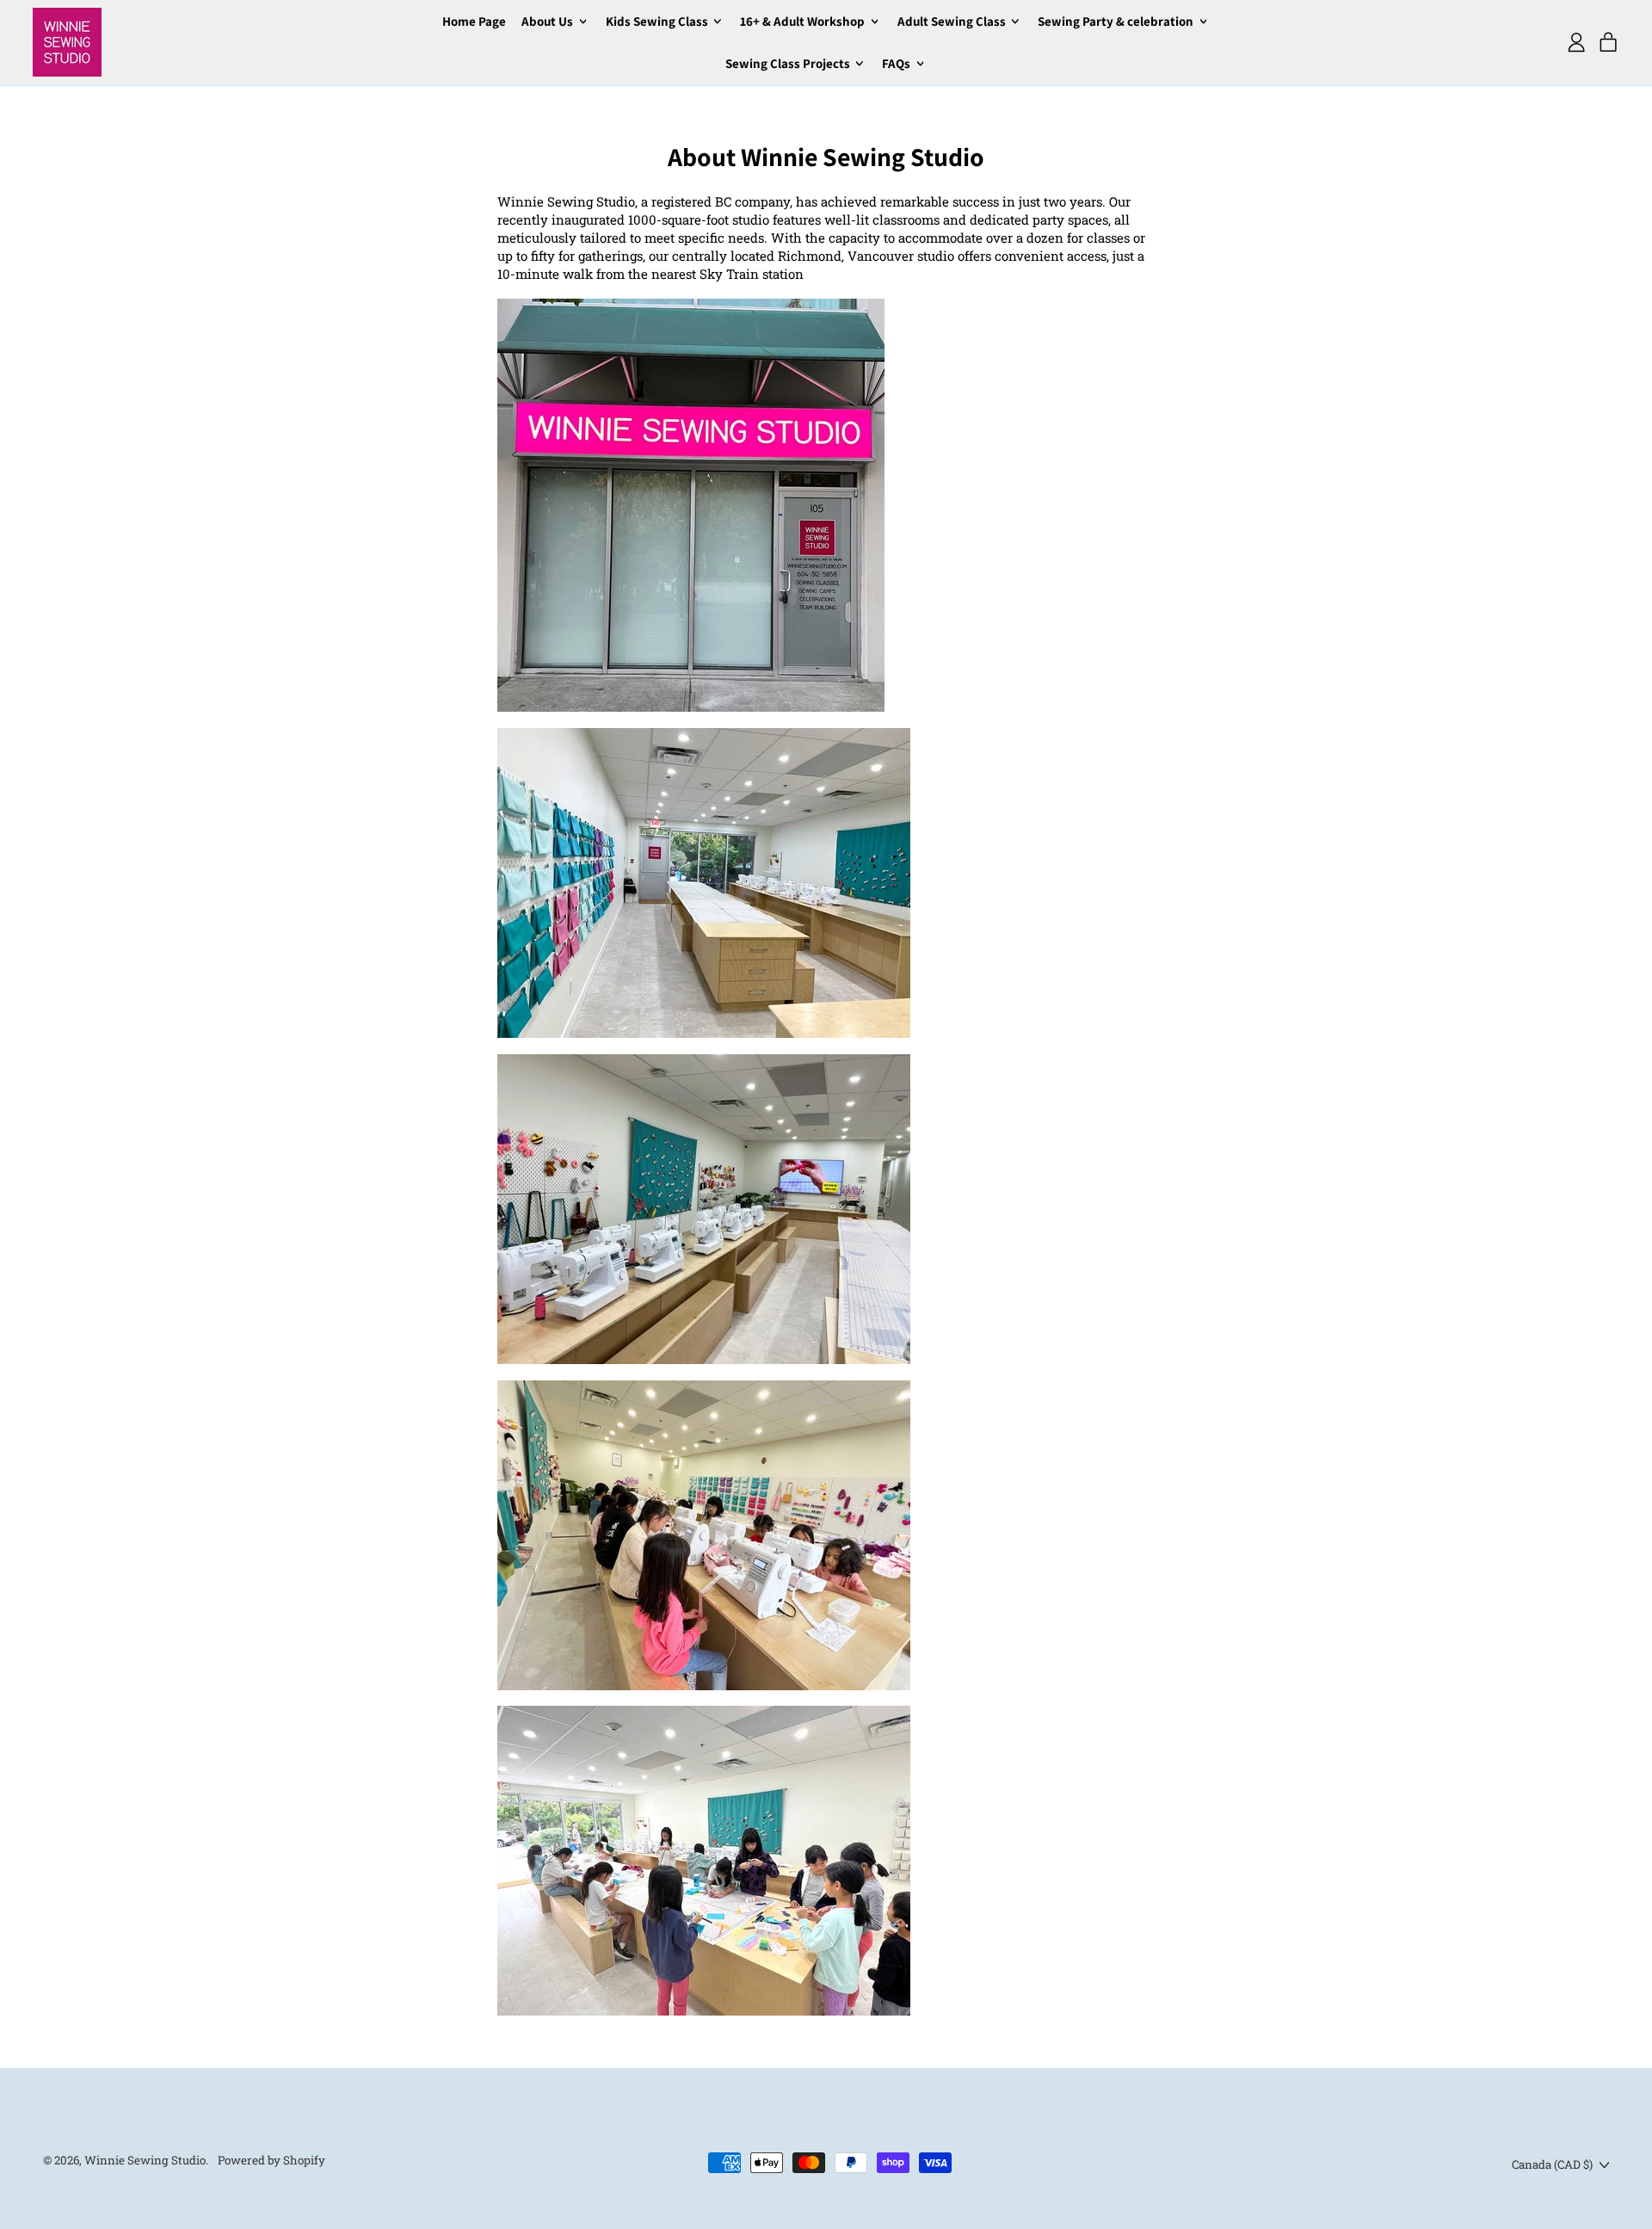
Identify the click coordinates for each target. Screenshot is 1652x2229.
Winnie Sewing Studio (145, 2160)
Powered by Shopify (271, 2160)
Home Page (474, 21)
